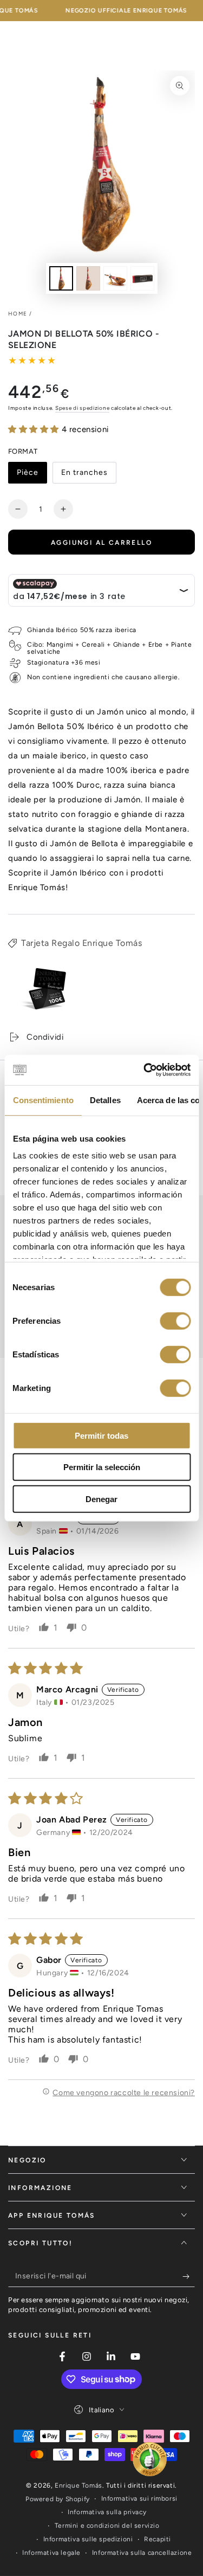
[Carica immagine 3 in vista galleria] (115, 278)
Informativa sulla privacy (107, 2512)
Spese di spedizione (82, 408)
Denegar (101, 1499)
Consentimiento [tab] (43, 1100)
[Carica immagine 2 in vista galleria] (88, 278)
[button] (35, 429)
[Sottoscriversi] (189, 2276)
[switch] (175, 1321)
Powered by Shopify (58, 2499)
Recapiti (158, 2539)
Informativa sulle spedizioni (88, 2539)
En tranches (84, 476)
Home (18, 314)
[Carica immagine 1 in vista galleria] (61, 278)
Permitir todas (101, 1435)
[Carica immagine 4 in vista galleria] (142, 278)
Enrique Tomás (78, 2485)
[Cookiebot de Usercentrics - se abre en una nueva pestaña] (145, 1070)
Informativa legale (51, 2553)
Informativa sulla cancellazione (142, 2553)
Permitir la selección (102, 1467)
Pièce (32, 476)
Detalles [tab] (105, 1100)
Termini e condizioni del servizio (107, 2526)
